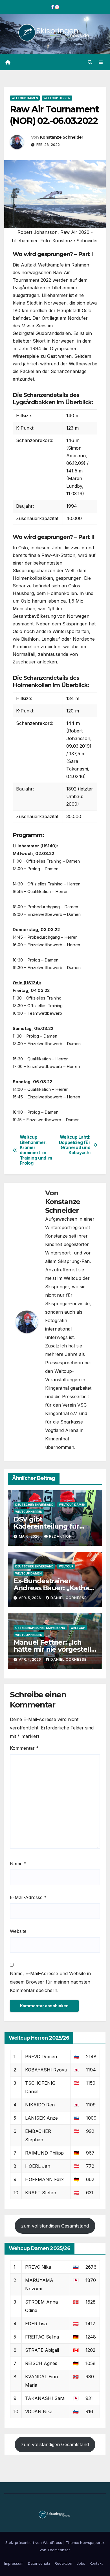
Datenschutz (39, 2563)
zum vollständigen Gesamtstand (55, 2226)
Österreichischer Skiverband (40, 1628)
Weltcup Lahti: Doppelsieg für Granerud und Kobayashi (75, 1145)
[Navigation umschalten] (101, 62)
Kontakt (96, 2563)
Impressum (14, 2563)
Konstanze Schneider (62, 137)
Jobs (81, 2563)
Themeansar (59, 2550)
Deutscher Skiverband (34, 1505)
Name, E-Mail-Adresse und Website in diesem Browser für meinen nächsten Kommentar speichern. (50, 1982)
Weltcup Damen (25, 98)
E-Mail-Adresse (28, 1897)
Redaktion (60, 1536)
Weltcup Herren (57, 98)
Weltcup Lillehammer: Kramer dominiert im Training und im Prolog (36, 1150)
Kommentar (24, 1748)
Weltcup (66, 1566)
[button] (90, 62)
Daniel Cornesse (69, 1598)
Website (18, 1931)
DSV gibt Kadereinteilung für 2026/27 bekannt (46, 1526)
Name (18, 1864)
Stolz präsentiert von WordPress (34, 2542)
